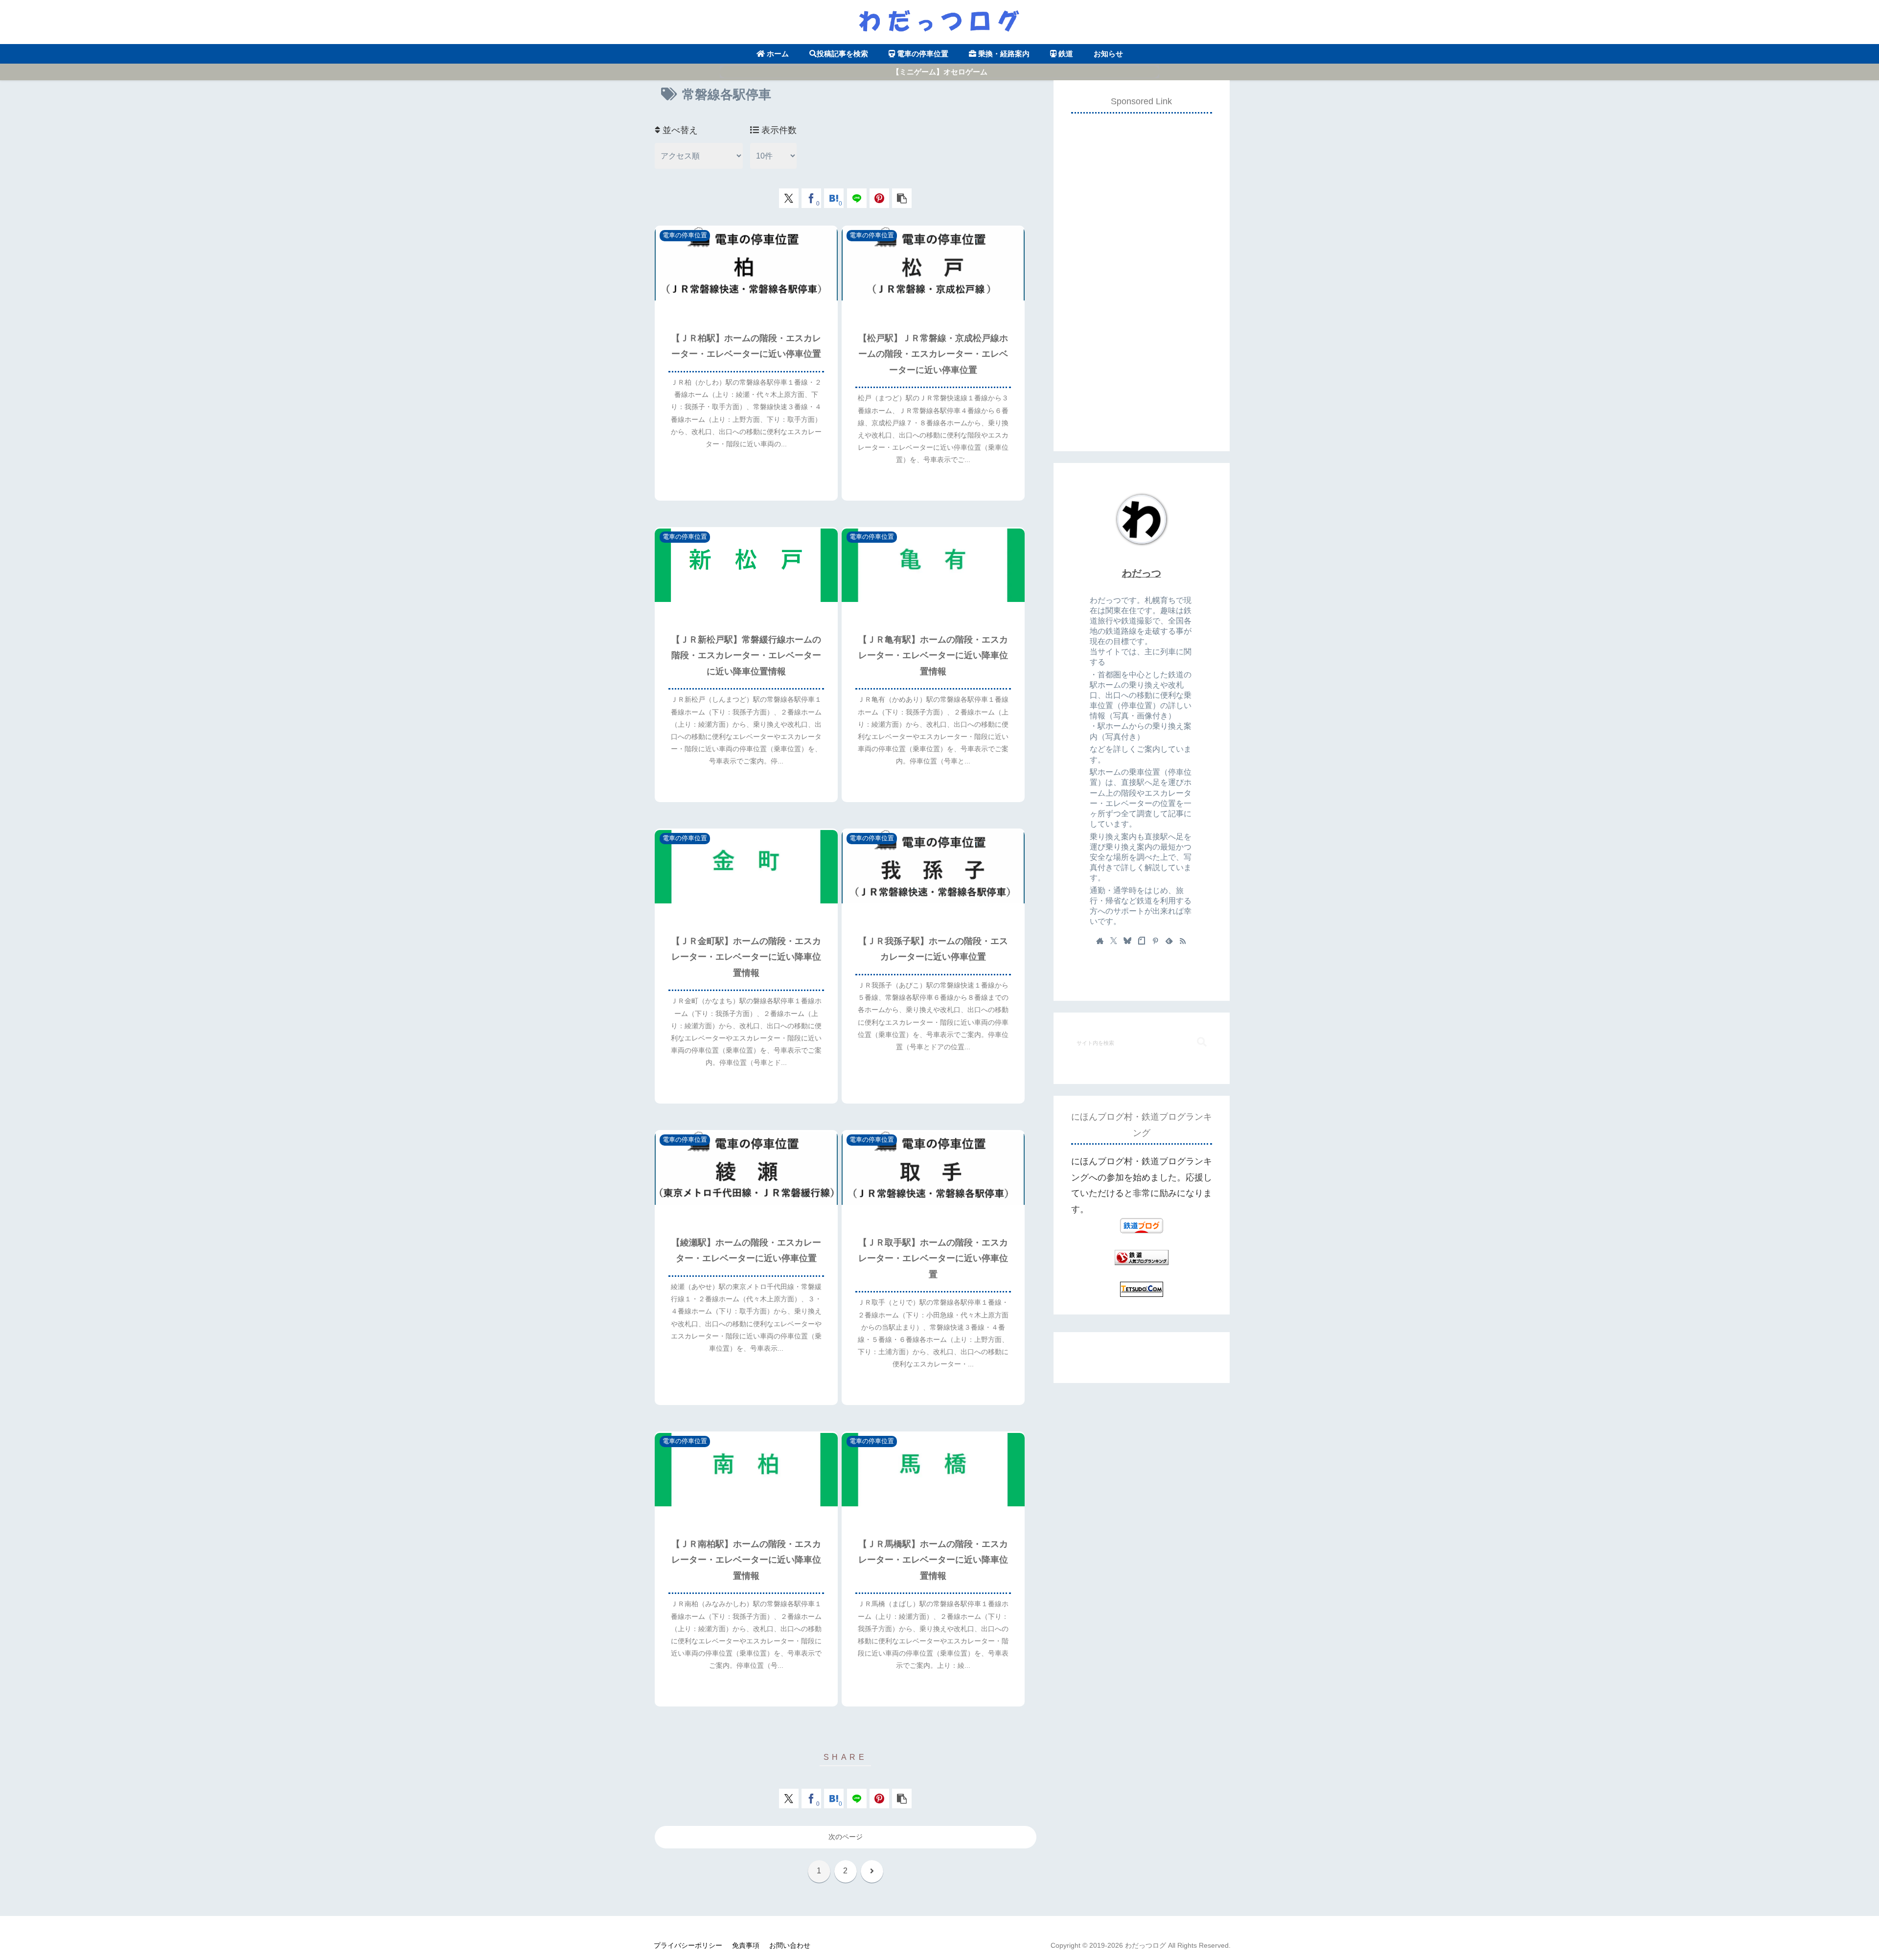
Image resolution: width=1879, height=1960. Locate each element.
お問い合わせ (790, 1945)
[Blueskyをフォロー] (1127, 941)
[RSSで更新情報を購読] (1183, 941)
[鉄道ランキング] (1142, 1257)
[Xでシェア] (789, 198)
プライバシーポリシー (688, 1945)
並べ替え (679, 130)
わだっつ (1142, 573)
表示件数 (778, 130)
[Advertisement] (1142, 269)
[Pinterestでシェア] (879, 198)
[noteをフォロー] (1142, 941)
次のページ (846, 1837)
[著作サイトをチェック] (1100, 941)
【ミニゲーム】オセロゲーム (940, 72)
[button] (902, 198)
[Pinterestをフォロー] (1155, 941)
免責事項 (746, 1945)
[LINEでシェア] (857, 198)
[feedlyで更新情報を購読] (1169, 941)
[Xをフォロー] (1114, 941)
